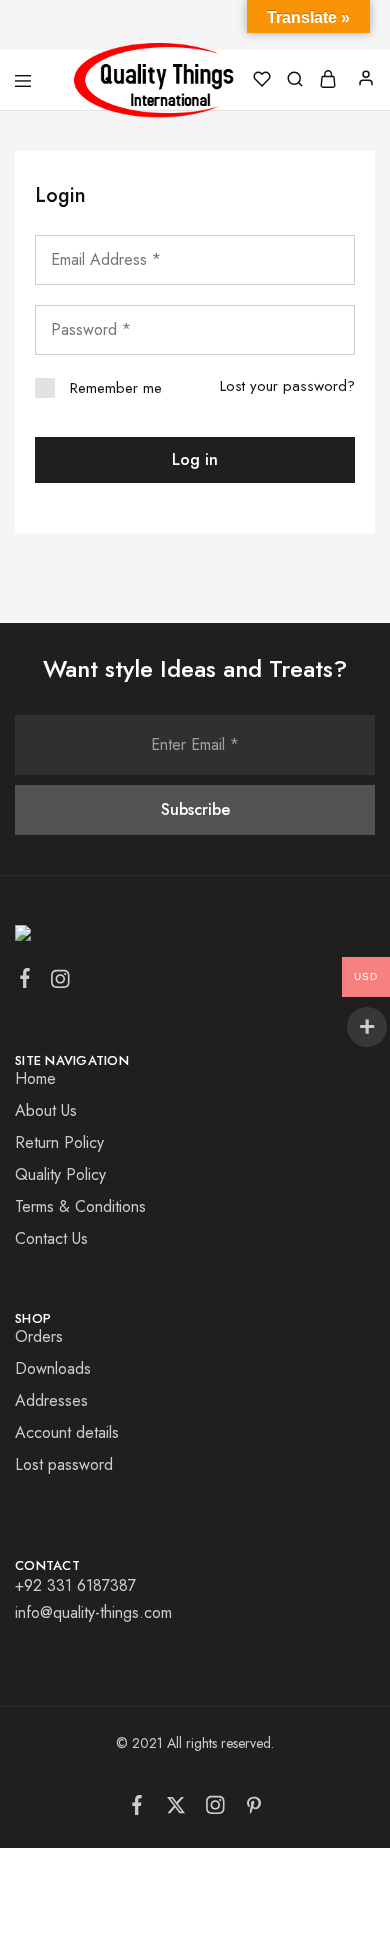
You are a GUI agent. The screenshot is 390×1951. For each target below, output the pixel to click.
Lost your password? (287, 386)
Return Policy (59, 1142)
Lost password (64, 1464)
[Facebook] (25, 982)
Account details (67, 1432)
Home (35, 1078)
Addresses (51, 1400)
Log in (195, 459)
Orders (39, 1336)
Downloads (53, 1368)
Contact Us (51, 1238)
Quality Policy (60, 1174)
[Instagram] (60, 983)
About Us (46, 1110)
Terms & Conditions (80, 1206)
